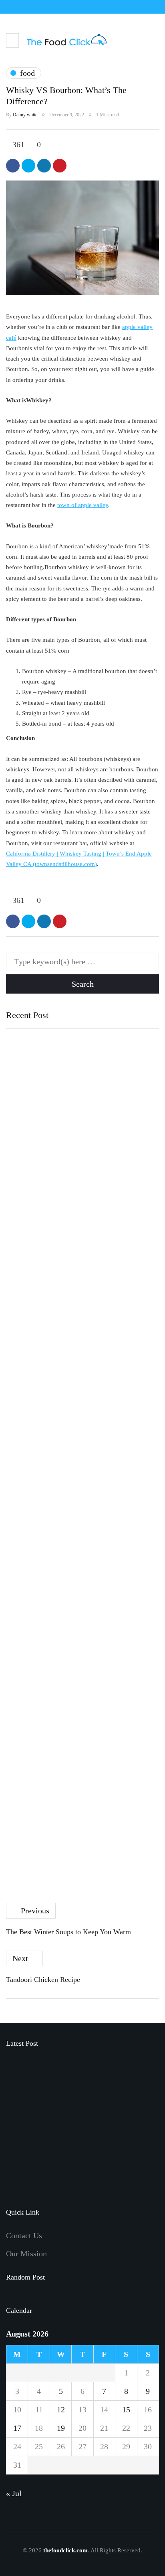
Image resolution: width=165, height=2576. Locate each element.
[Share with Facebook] (13, 166)
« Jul (14, 2493)
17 (17, 2428)
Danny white (25, 115)
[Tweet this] (28, 166)
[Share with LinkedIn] (44, 166)
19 (61, 2428)
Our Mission (26, 2253)
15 (126, 2410)
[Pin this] (60, 166)
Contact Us (24, 2235)
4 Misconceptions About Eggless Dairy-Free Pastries (72, 1387)
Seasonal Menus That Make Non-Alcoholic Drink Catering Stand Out (101, 2112)
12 (61, 2410)
